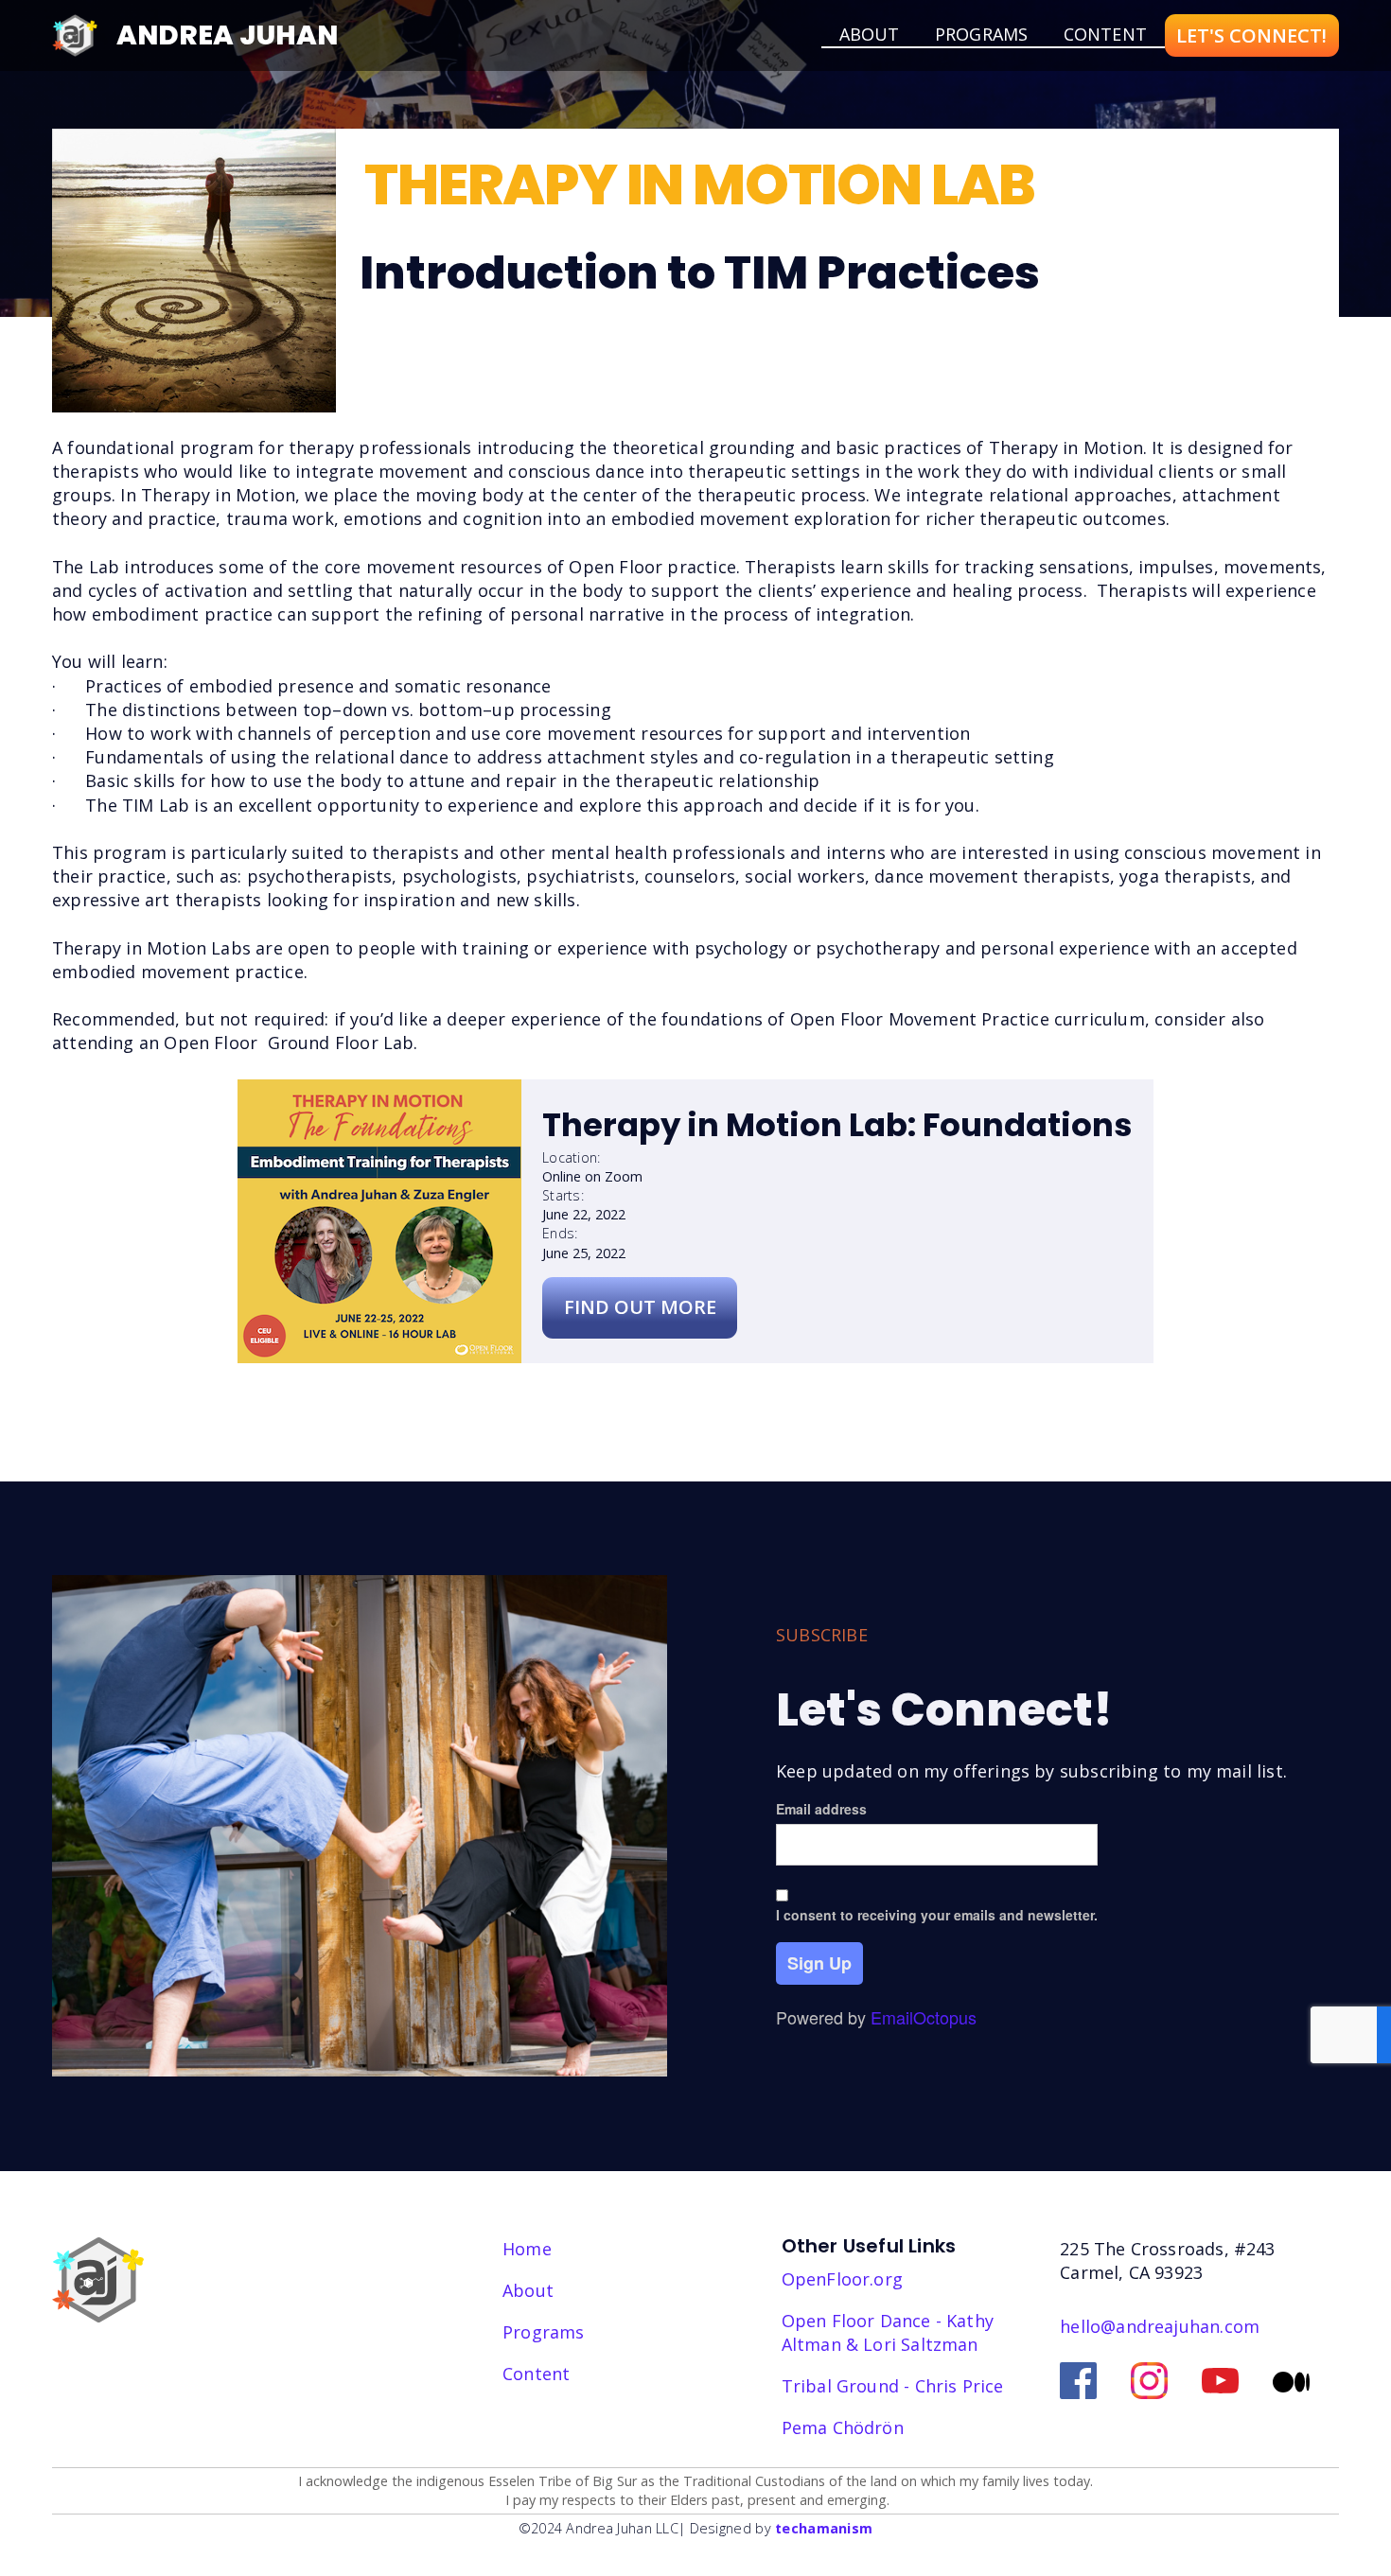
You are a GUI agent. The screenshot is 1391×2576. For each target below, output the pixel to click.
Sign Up (819, 1963)
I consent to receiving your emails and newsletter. (937, 1915)
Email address (821, 1809)
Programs (981, 34)
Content (1105, 34)
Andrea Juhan (227, 35)
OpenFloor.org (842, 2279)
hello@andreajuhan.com (1160, 2326)
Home (527, 2249)
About (528, 2290)
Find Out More (640, 1307)
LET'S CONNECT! (1251, 35)
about (870, 34)
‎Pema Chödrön (843, 2427)
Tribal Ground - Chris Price (893, 2386)
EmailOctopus (924, 2017)
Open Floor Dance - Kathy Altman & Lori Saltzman (888, 2332)
